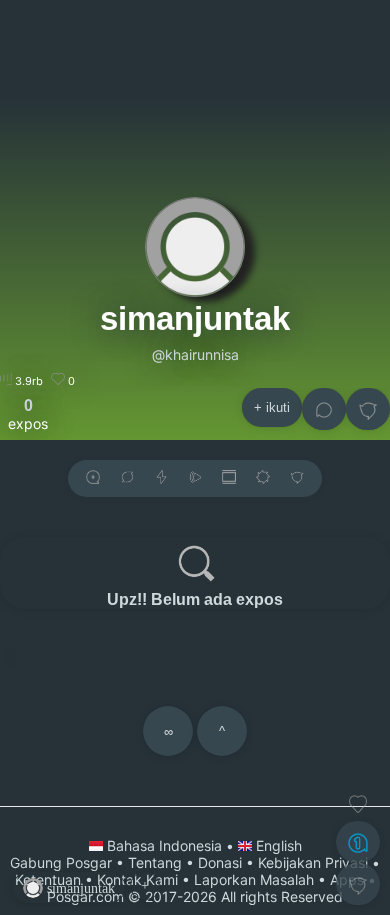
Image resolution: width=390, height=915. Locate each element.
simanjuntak (195, 318)
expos (28, 414)
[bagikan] (127, 478)
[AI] (358, 842)
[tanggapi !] (358, 804)
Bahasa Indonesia (164, 845)
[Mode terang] (263, 478)
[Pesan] (324, 409)
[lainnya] (368, 409)
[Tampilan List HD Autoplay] (229, 478)
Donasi (220, 862)
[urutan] (161, 478)
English (277, 845)
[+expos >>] (93, 478)
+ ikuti (272, 407)
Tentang (155, 862)
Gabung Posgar (61, 862)
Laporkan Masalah (254, 879)
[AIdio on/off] (195, 478)
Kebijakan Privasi (313, 862)
